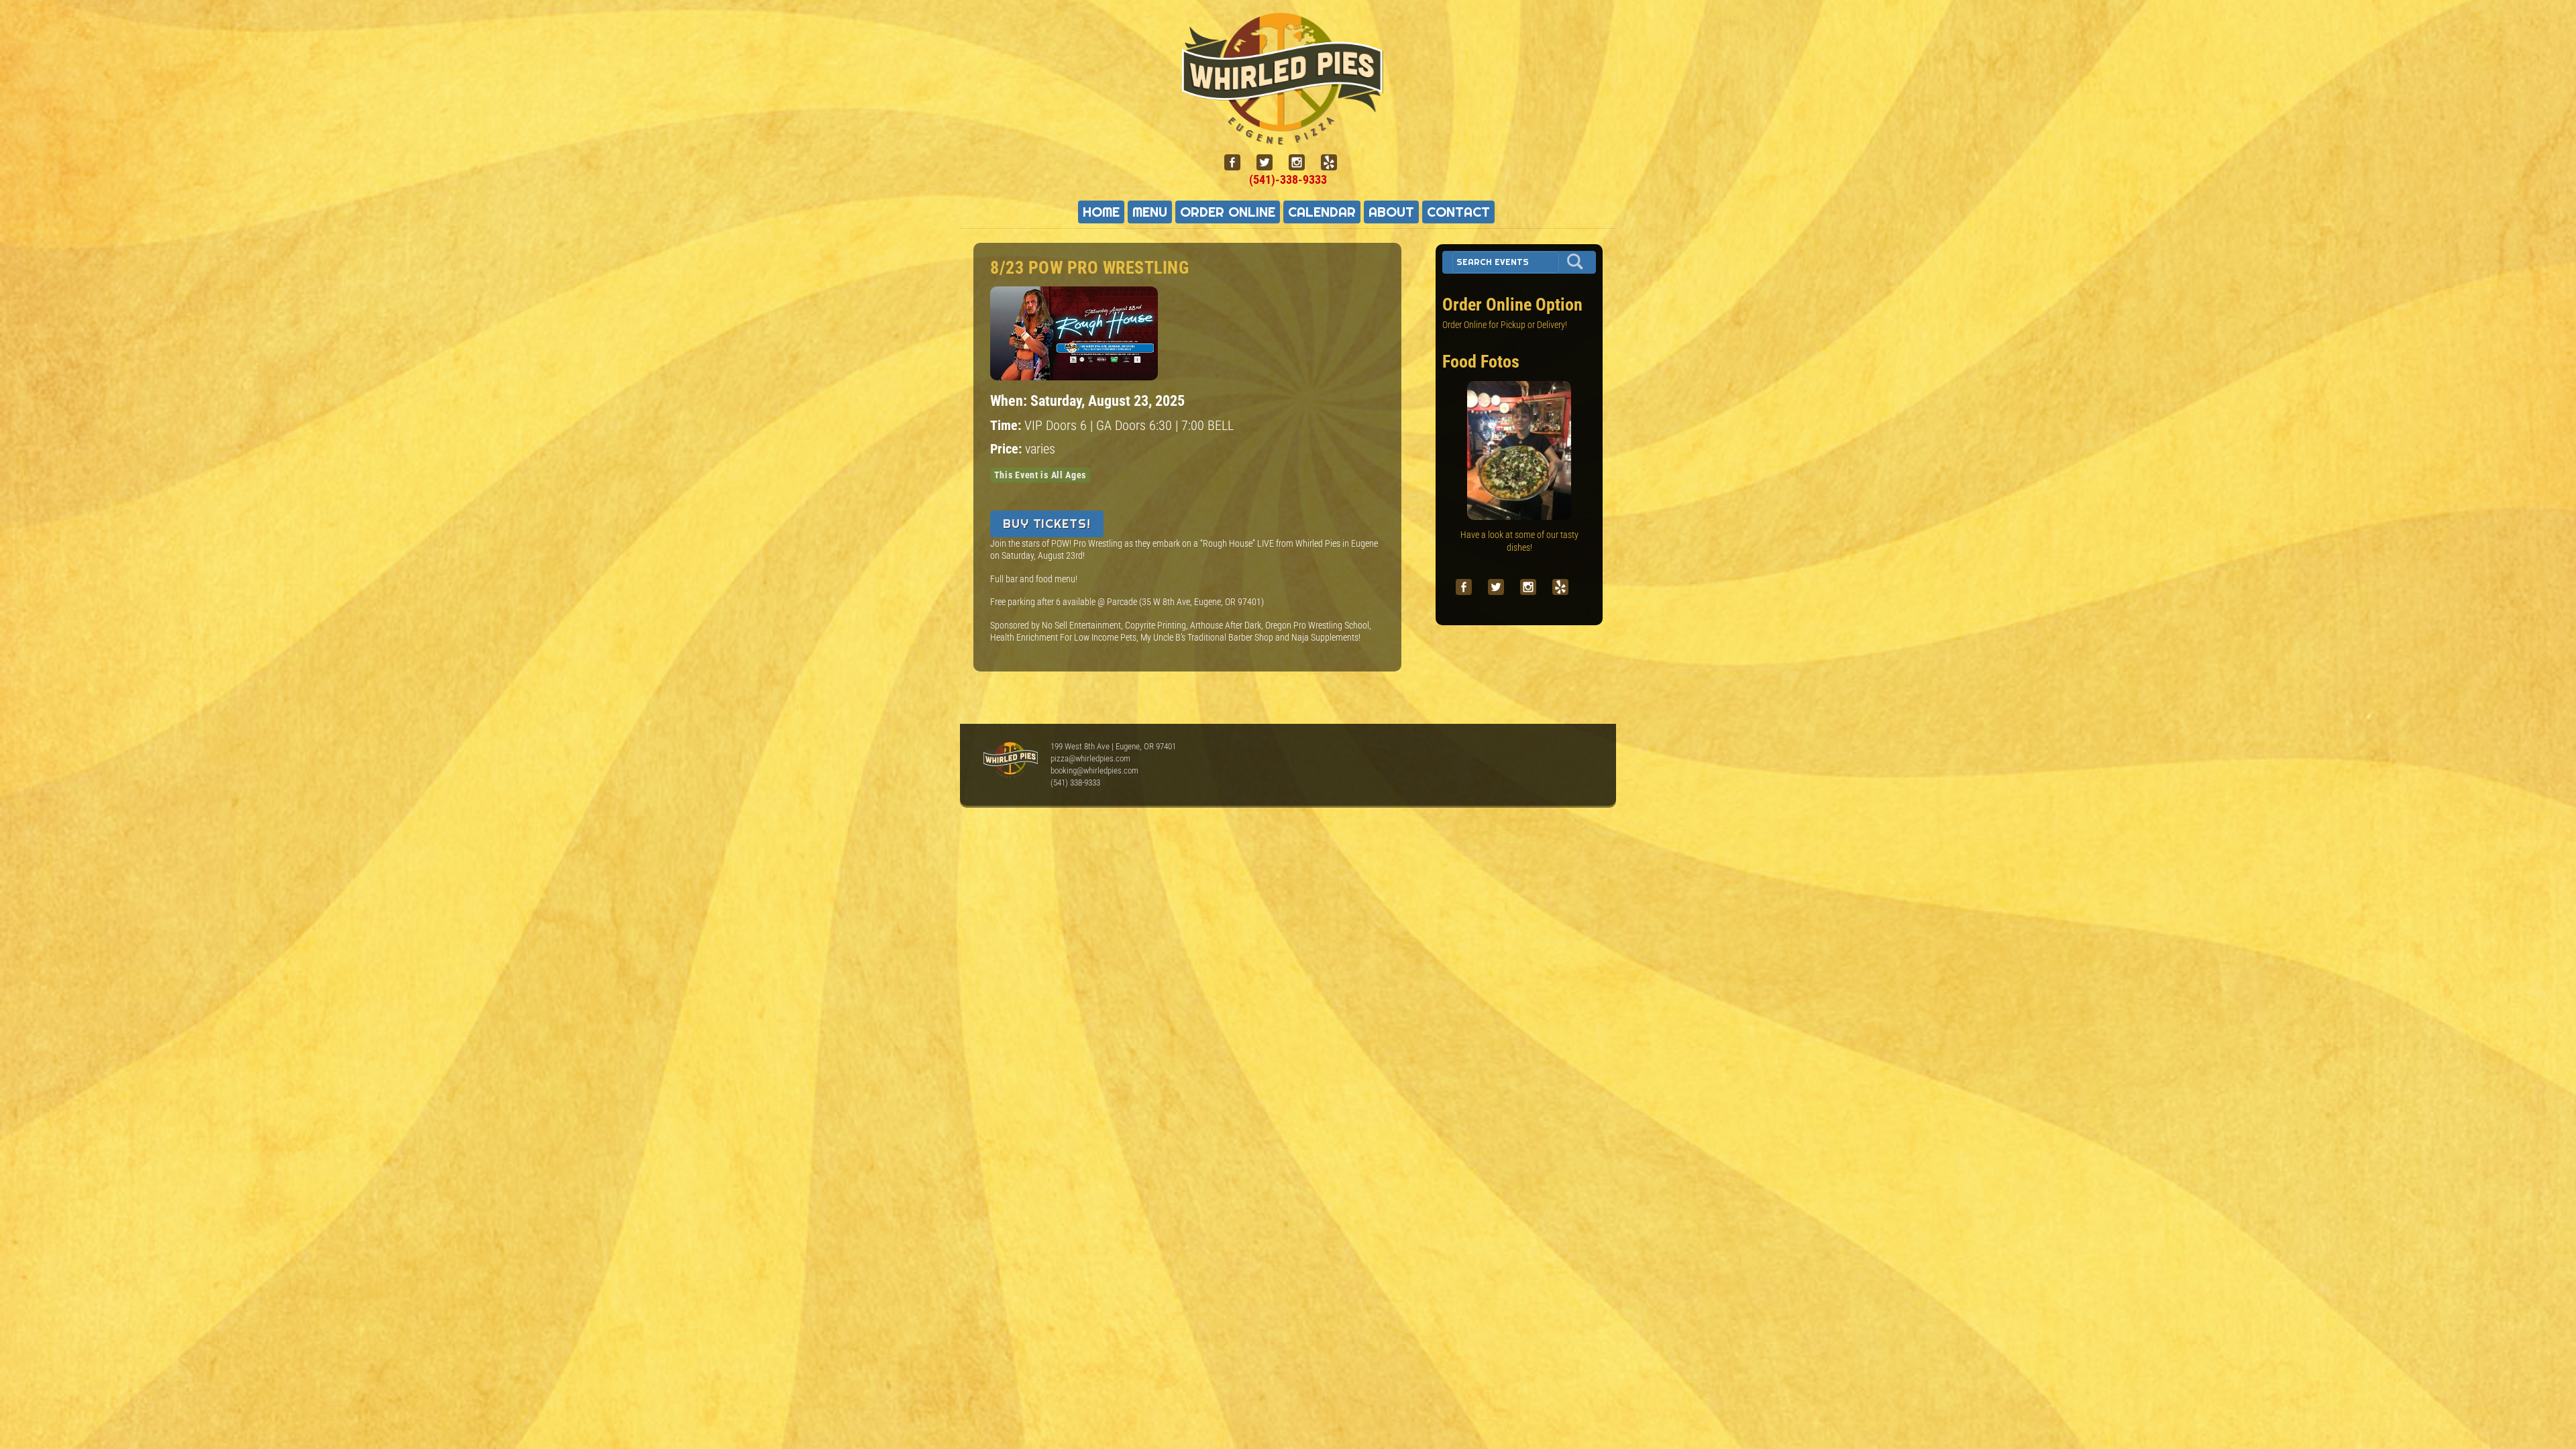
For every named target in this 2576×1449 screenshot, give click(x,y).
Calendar (1322, 212)
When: (1010, 400)
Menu (1150, 212)
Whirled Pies (1010, 761)
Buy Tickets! (1047, 524)
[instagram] (1302, 163)
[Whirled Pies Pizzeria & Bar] (1288, 137)
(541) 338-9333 (1075, 783)
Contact (1458, 212)
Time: (1007, 426)
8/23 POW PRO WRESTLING (1089, 268)
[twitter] (1270, 163)
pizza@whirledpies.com (1090, 758)
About (1391, 212)
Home (1101, 212)
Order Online (1228, 212)
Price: (1008, 449)
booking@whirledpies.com (1094, 770)
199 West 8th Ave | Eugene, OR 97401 (1113, 746)
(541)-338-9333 (1288, 179)
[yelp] (1334, 163)
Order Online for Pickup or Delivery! (1505, 325)
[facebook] (1238, 163)
